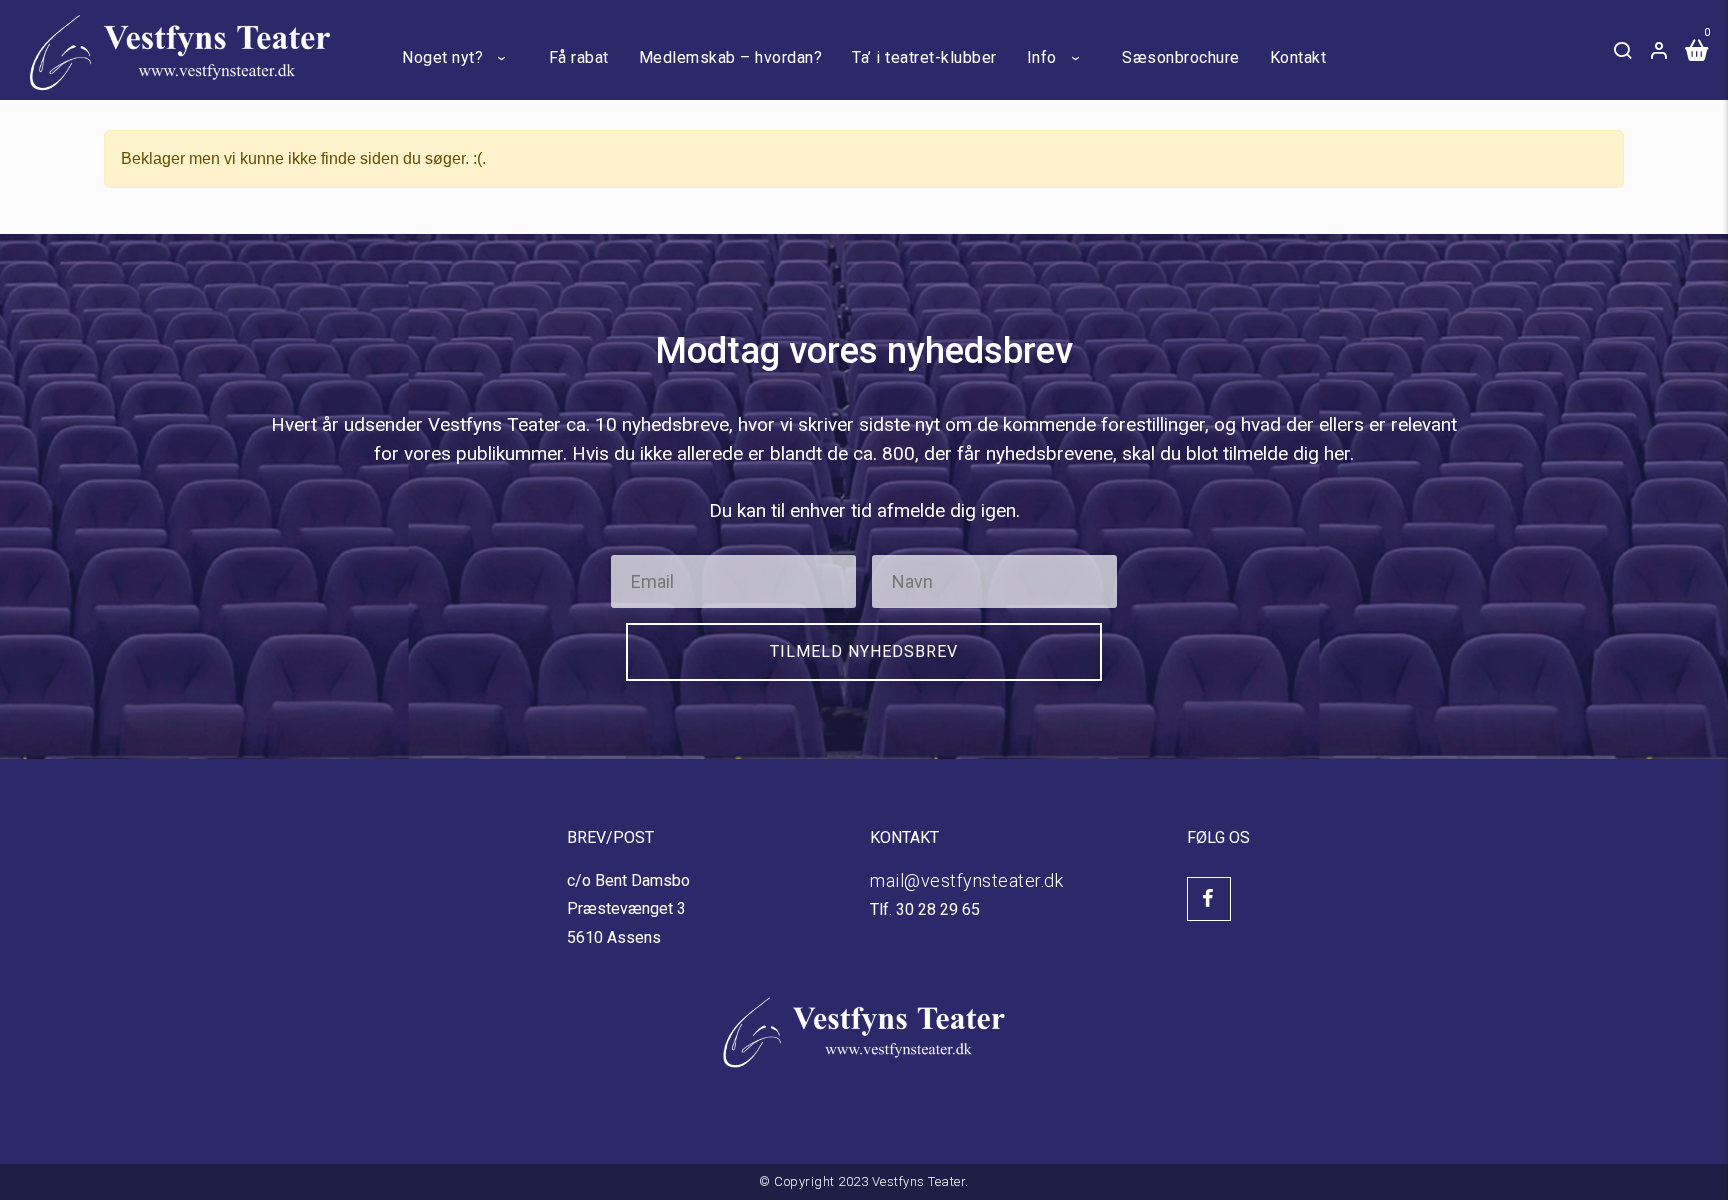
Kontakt (1298, 57)
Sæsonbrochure (1181, 57)
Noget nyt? (442, 57)
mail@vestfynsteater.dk (966, 880)
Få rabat (579, 57)
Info (1042, 57)
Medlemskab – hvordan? (731, 57)
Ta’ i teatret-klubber (924, 57)
